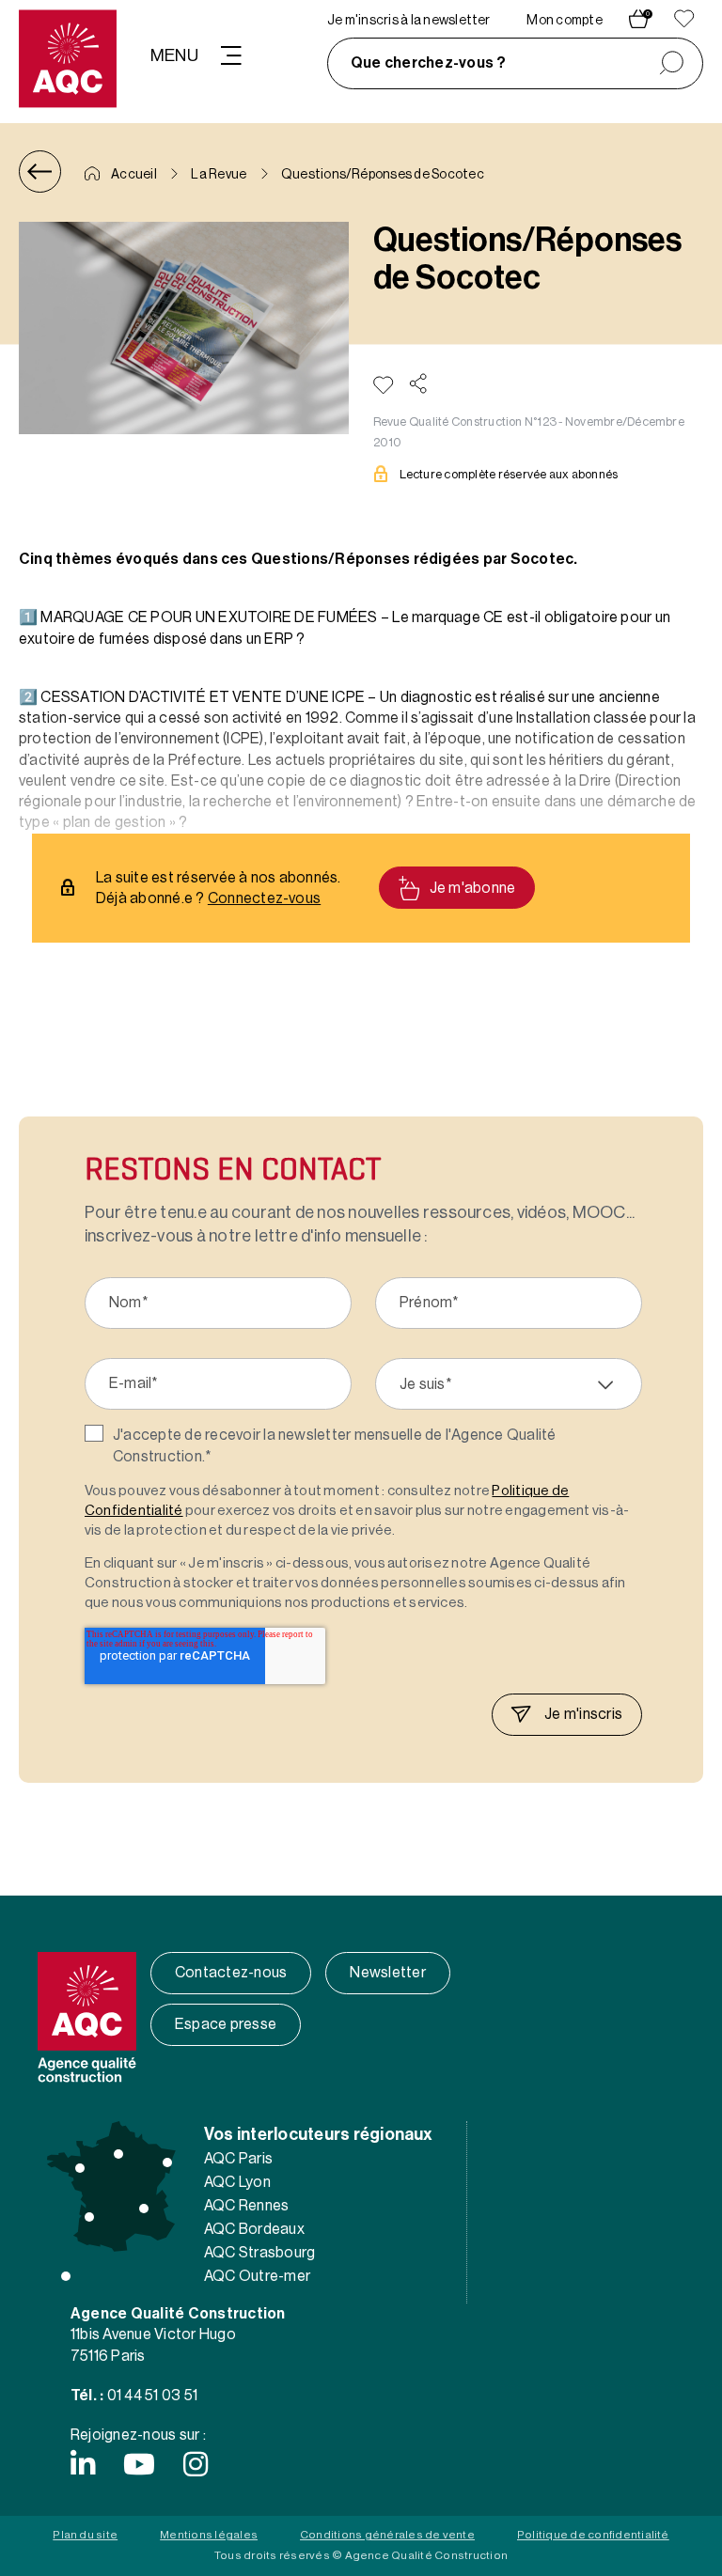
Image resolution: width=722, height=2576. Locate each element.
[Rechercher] (672, 63)
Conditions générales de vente (387, 2535)
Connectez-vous (264, 898)
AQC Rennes (246, 2206)
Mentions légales (209, 2535)
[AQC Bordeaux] (89, 2217)
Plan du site (85, 2535)
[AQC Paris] (118, 2154)
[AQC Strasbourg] (167, 2162)
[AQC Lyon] (144, 2209)
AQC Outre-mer (257, 2276)
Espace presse (226, 2024)
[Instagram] (196, 2464)
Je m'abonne (473, 888)
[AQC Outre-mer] (66, 2276)
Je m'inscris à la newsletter (409, 21)
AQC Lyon (237, 2182)
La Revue (219, 175)
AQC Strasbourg (259, 2253)
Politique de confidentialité (593, 2535)
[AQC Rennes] (80, 2168)
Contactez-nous (231, 1973)
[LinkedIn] (83, 2464)
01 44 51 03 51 (152, 2396)
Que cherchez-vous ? (429, 63)
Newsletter (387, 1973)
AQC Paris (238, 2159)
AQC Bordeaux (254, 2229)
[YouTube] (139, 2464)
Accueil (133, 175)
